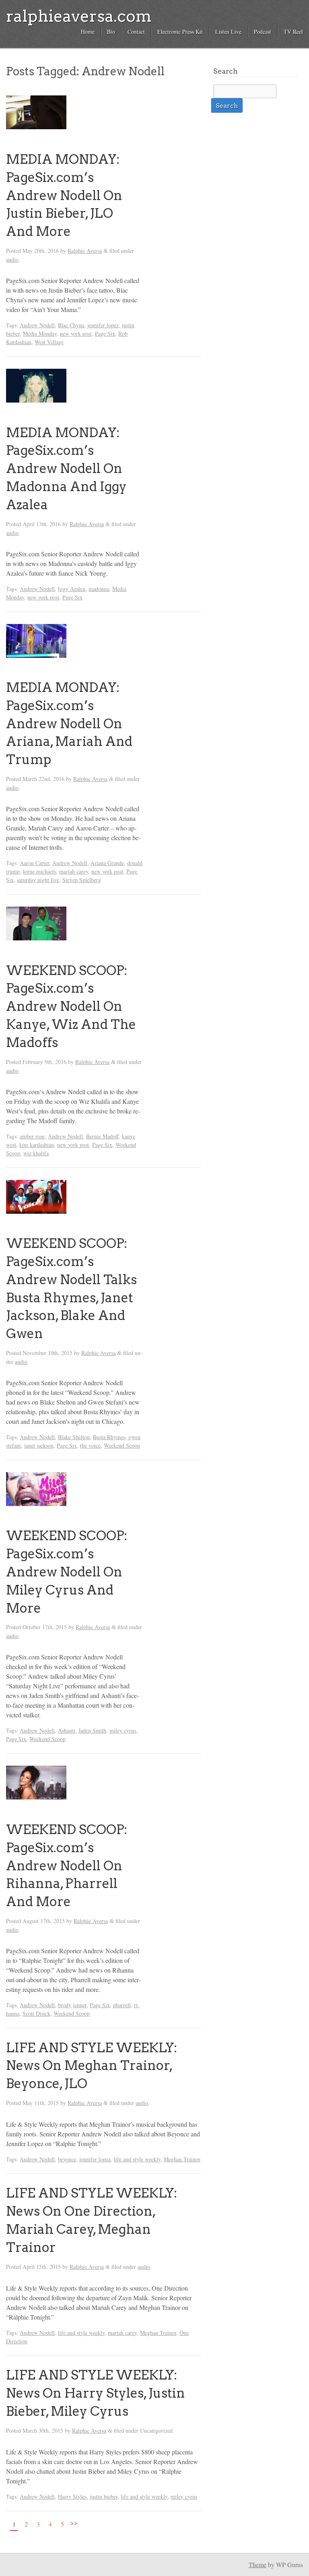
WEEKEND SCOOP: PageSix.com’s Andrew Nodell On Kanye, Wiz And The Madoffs (71, 1006)
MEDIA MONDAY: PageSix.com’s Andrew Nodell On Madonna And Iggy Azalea (66, 469)
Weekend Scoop (122, 1445)
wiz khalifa (36, 1153)
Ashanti (67, 1730)
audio (12, 259)
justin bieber (104, 2496)
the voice (90, 1445)
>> (74, 2523)
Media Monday (40, 334)
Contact (136, 32)
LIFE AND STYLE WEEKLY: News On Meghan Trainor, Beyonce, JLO (92, 2066)
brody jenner (72, 2005)
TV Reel (293, 32)
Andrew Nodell (37, 325)
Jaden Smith (92, 1730)
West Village (49, 342)
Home (88, 32)
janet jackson (39, 1445)
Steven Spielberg (82, 880)
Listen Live (228, 32)
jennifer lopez (103, 325)
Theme (257, 2565)
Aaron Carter (34, 863)
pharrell (122, 2005)
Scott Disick (36, 2013)
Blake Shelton (74, 1437)
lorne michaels (39, 871)
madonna (99, 589)
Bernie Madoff (102, 1136)
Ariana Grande (107, 863)
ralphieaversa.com (79, 16)
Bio (111, 32)
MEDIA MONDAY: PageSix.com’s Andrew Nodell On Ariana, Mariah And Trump (69, 723)
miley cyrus (123, 1730)
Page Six (105, 334)
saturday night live (38, 880)
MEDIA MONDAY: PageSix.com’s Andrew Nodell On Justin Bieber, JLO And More (64, 195)
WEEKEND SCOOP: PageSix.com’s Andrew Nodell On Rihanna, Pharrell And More (67, 1865)
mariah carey (74, 871)
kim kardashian (37, 1145)
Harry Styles (72, 2496)
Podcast (263, 32)
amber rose (32, 1136)
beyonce (67, 2159)
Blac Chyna (71, 325)
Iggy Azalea (72, 589)
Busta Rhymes (109, 1437)
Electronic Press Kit (180, 32)
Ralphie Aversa (85, 251)
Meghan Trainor (182, 2159)
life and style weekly (137, 2159)
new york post (76, 334)
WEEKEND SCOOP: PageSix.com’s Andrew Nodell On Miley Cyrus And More (67, 1572)
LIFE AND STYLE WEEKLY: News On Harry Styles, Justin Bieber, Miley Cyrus (96, 2393)
